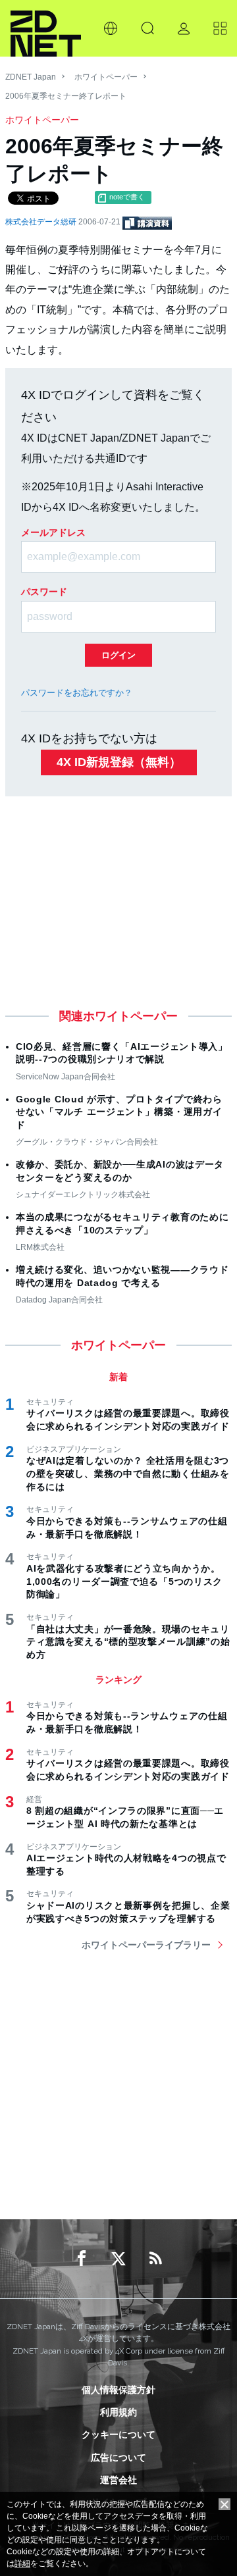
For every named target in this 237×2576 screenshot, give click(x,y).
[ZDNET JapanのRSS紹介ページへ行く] (155, 2259)
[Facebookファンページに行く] (82, 2259)
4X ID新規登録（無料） (119, 762)
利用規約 (118, 2412)
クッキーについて (118, 2434)
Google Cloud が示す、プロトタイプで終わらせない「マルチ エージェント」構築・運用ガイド (119, 1112)
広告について (118, 2458)
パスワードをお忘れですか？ (77, 693)
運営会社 (118, 2480)
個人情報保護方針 (118, 2390)
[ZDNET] (46, 28)
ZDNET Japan (31, 77)
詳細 (22, 2563)
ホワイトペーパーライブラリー (146, 1945)
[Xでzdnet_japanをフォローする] (118, 2259)
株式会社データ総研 (42, 222)
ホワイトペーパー (106, 77)
